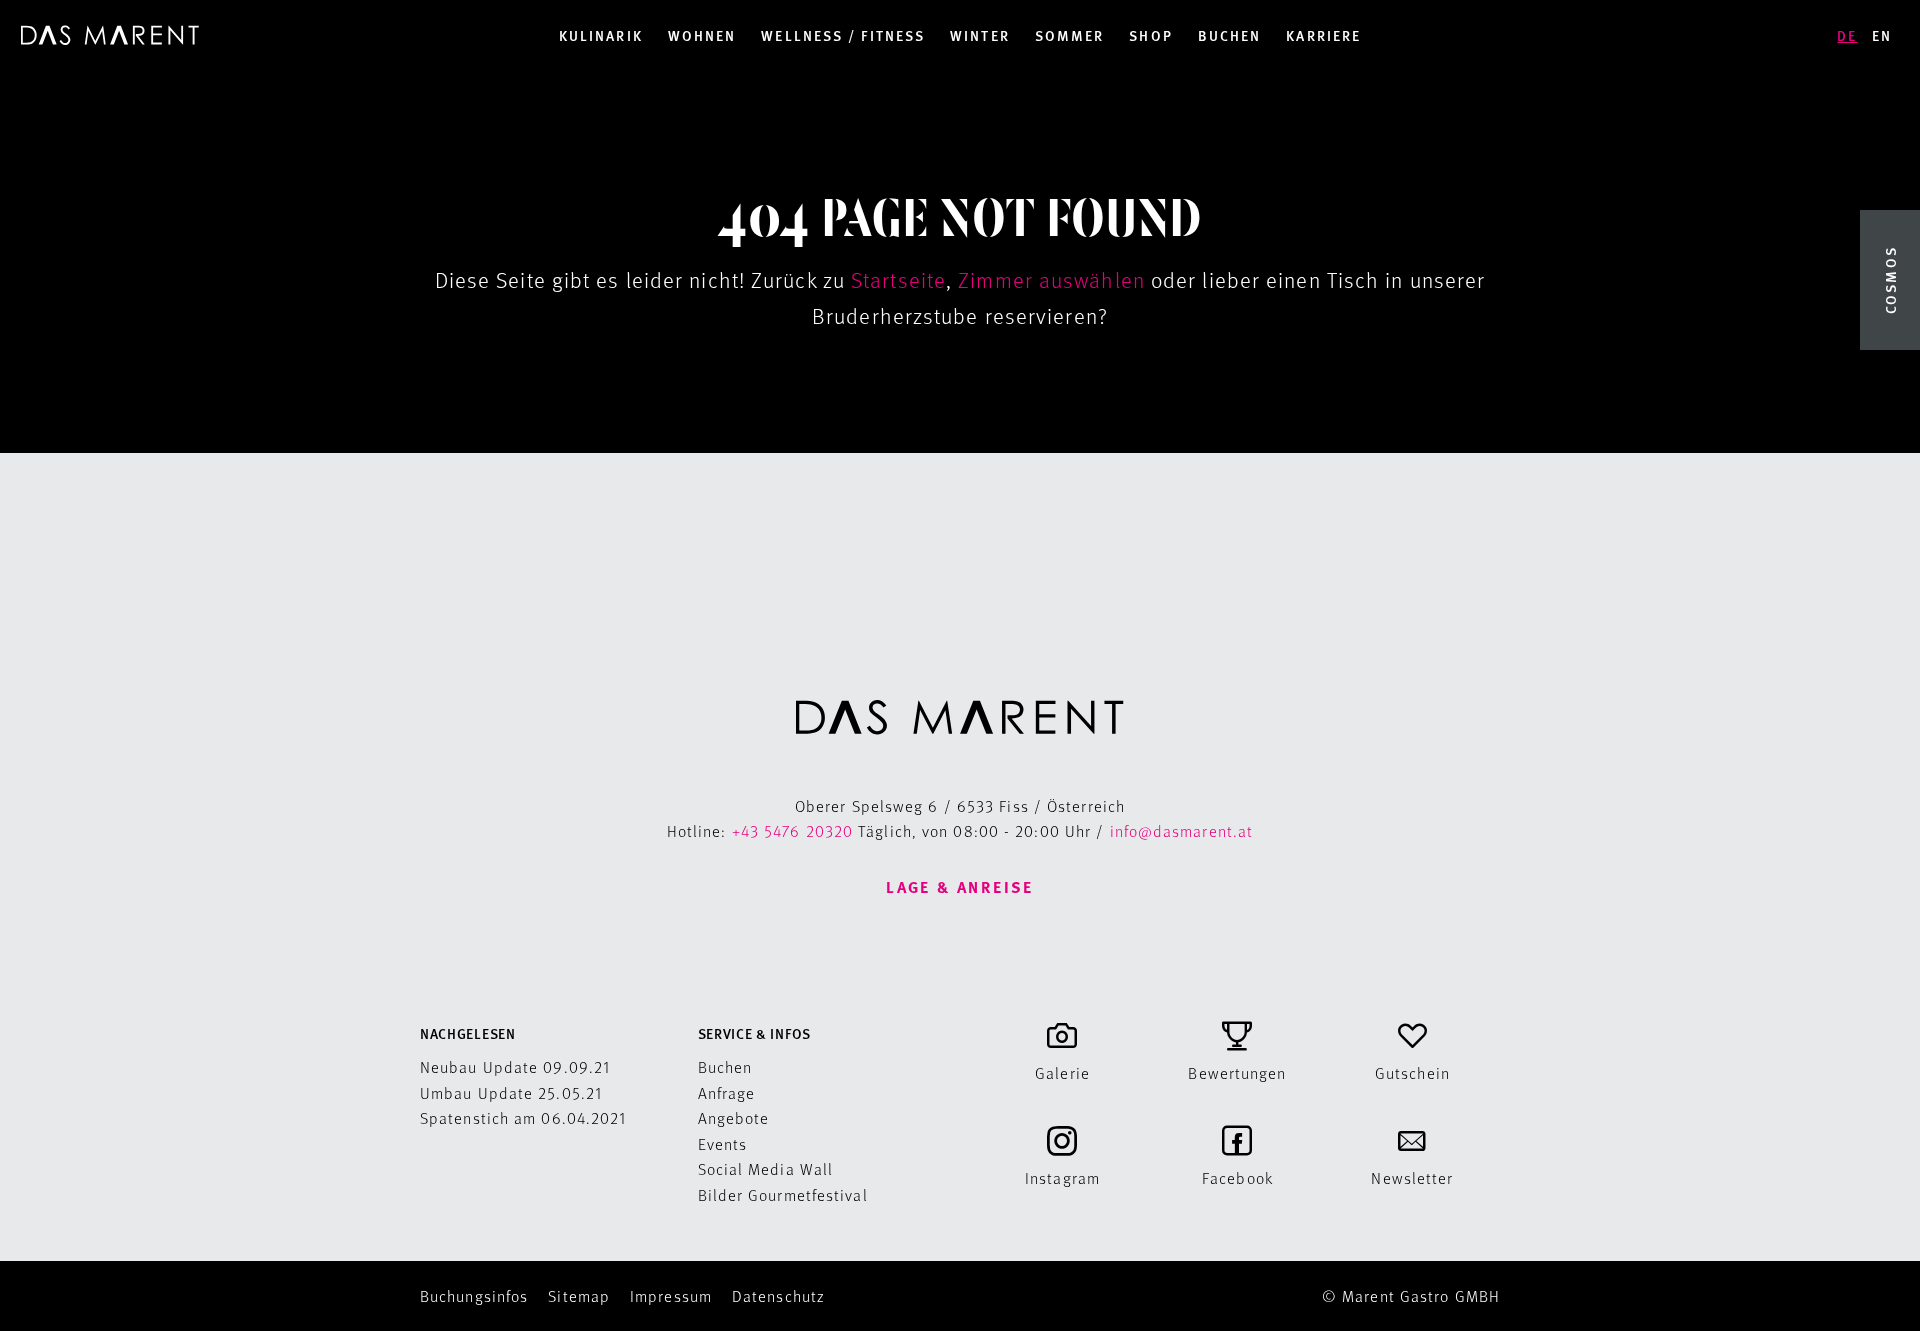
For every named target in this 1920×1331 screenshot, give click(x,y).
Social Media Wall (766, 1168)
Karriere (1323, 35)
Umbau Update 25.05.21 (512, 1092)
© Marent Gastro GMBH (1411, 1295)
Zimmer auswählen (1051, 279)
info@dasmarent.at (1182, 830)
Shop (1150, 35)
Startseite (898, 279)
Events (723, 1143)
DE (1847, 35)
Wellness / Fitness (843, 35)
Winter (980, 35)
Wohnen (702, 35)
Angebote (734, 1117)
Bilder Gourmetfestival (783, 1194)
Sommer (1070, 35)
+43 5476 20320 (792, 830)
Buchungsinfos (474, 1295)
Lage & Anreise (960, 886)
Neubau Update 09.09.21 (516, 1066)
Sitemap (579, 1295)
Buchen (1230, 35)
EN (1882, 35)
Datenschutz (778, 1295)
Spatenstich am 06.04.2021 (524, 1117)
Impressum (671, 1295)
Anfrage (727, 1092)
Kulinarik (601, 35)
